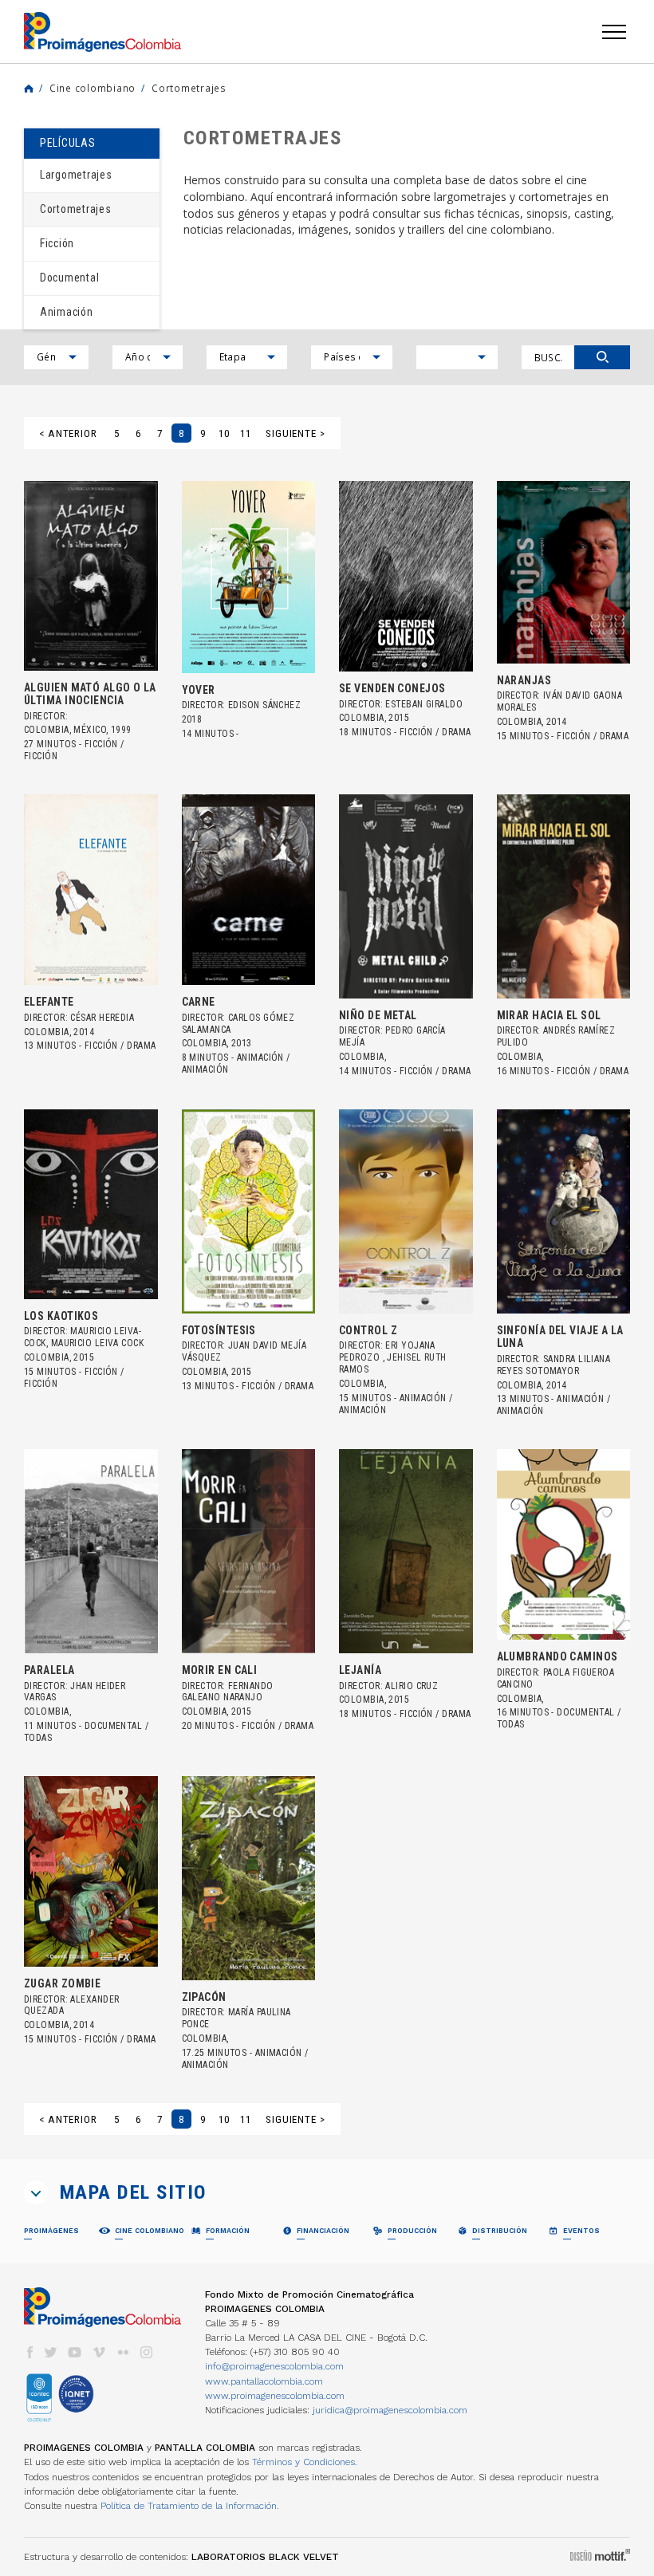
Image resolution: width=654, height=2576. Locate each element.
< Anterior (68, 433)
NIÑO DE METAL (378, 1015)
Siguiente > (295, 433)
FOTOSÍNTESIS (219, 1330)
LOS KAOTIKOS (61, 1316)
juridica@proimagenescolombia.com (390, 2410)
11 (246, 433)
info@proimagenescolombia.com (274, 2366)
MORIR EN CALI (220, 1670)
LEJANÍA (360, 1670)
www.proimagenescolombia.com (275, 2396)
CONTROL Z (368, 1330)
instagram (147, 2352)
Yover (199, 690)
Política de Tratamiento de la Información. (190, 2506)
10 (224, 433)
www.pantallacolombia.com (264, 2381)
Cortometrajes (189, 88)
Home (29, 89)
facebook (30, 2352)
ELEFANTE (49, 1002)
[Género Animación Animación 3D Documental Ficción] (56, 357)
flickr (123, 2352)
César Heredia (102, 1018)
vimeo (99, 2352)
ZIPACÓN (204, 1997)
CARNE (199, 1002)
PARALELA (49, 1670)
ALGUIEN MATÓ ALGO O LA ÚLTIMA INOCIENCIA (90, 694)
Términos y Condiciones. (305, 2462)
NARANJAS (524, 680)
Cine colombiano (93, 88)
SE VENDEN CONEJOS (392, 688)
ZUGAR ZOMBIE (62, 1983)
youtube (75, 2352)
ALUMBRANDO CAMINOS (557, 1656)
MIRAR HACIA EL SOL (549, 1015)
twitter (51, 2352)
